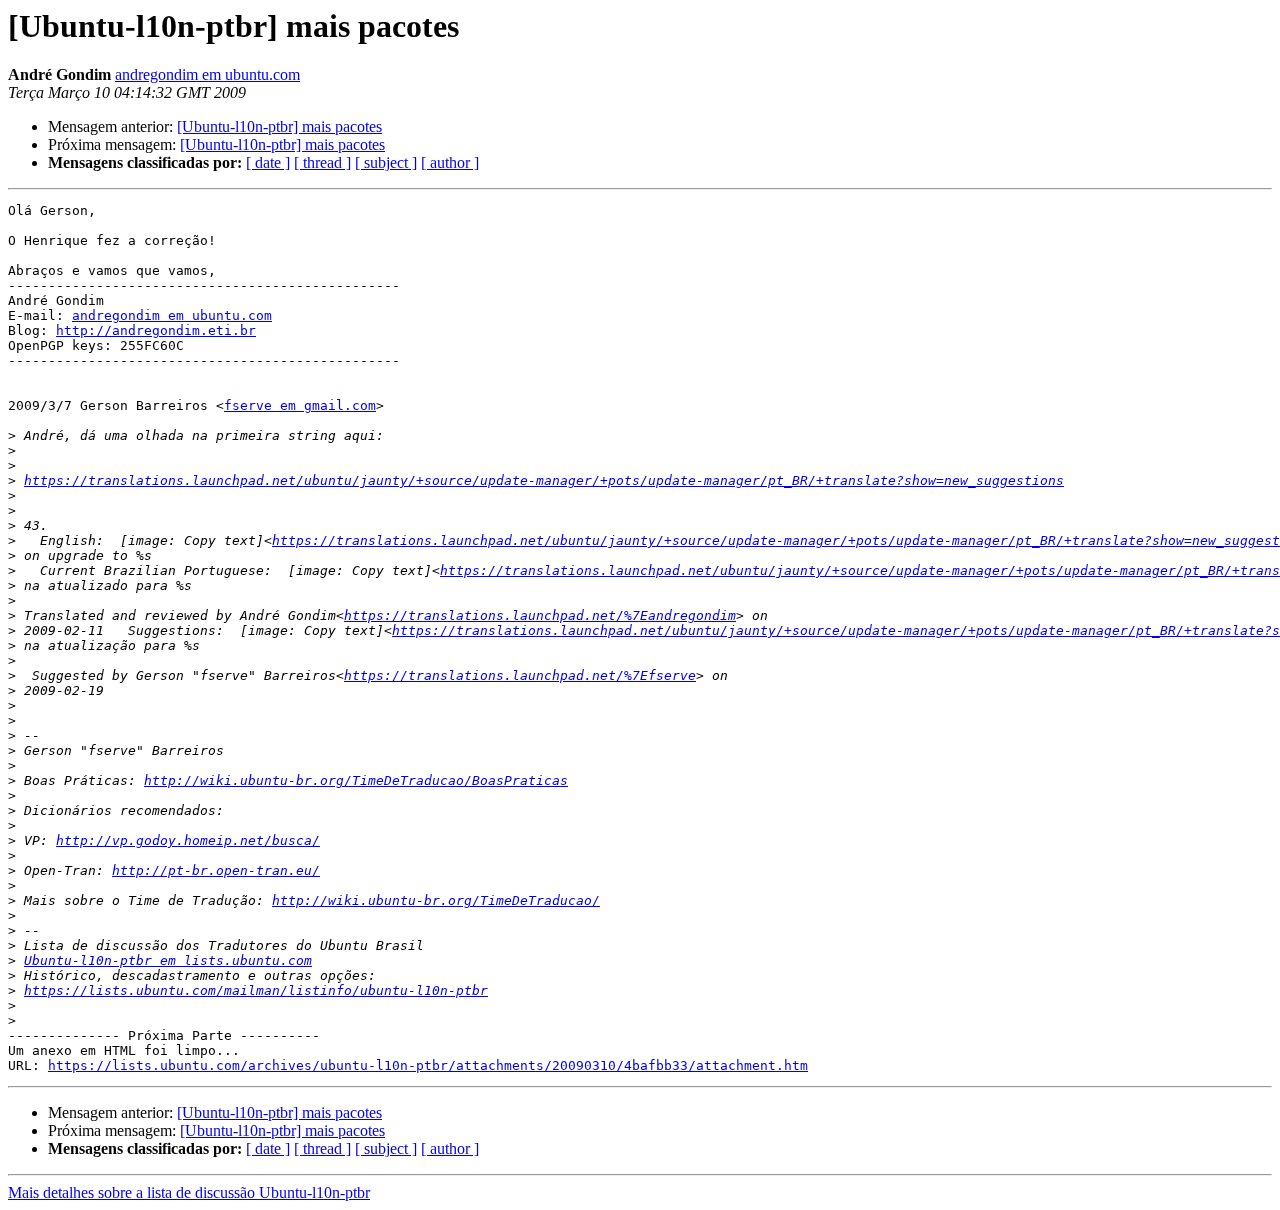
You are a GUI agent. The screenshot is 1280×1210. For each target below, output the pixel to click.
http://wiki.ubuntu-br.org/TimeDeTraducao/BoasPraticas (356, 780)
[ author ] (450, 162)
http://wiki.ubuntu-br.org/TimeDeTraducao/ (436, 900)
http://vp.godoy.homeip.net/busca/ (188, 840)
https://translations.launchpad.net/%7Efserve (520, 675)
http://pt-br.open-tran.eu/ (216, 870)
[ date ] (268, 162)
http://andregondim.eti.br (156, 330)
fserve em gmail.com (300, 405)
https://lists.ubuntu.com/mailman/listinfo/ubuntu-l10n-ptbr (256, 990)
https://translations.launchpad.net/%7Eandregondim (540, 615)
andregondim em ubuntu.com (207, 74)
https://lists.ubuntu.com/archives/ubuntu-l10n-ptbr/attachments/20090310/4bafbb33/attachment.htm (428, 1065)
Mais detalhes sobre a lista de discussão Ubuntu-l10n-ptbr (189, 1192)
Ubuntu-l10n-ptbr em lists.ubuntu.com (168, 960)
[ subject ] (386, 162)
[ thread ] (322, 162)
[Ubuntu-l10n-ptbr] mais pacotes (279, 126)
